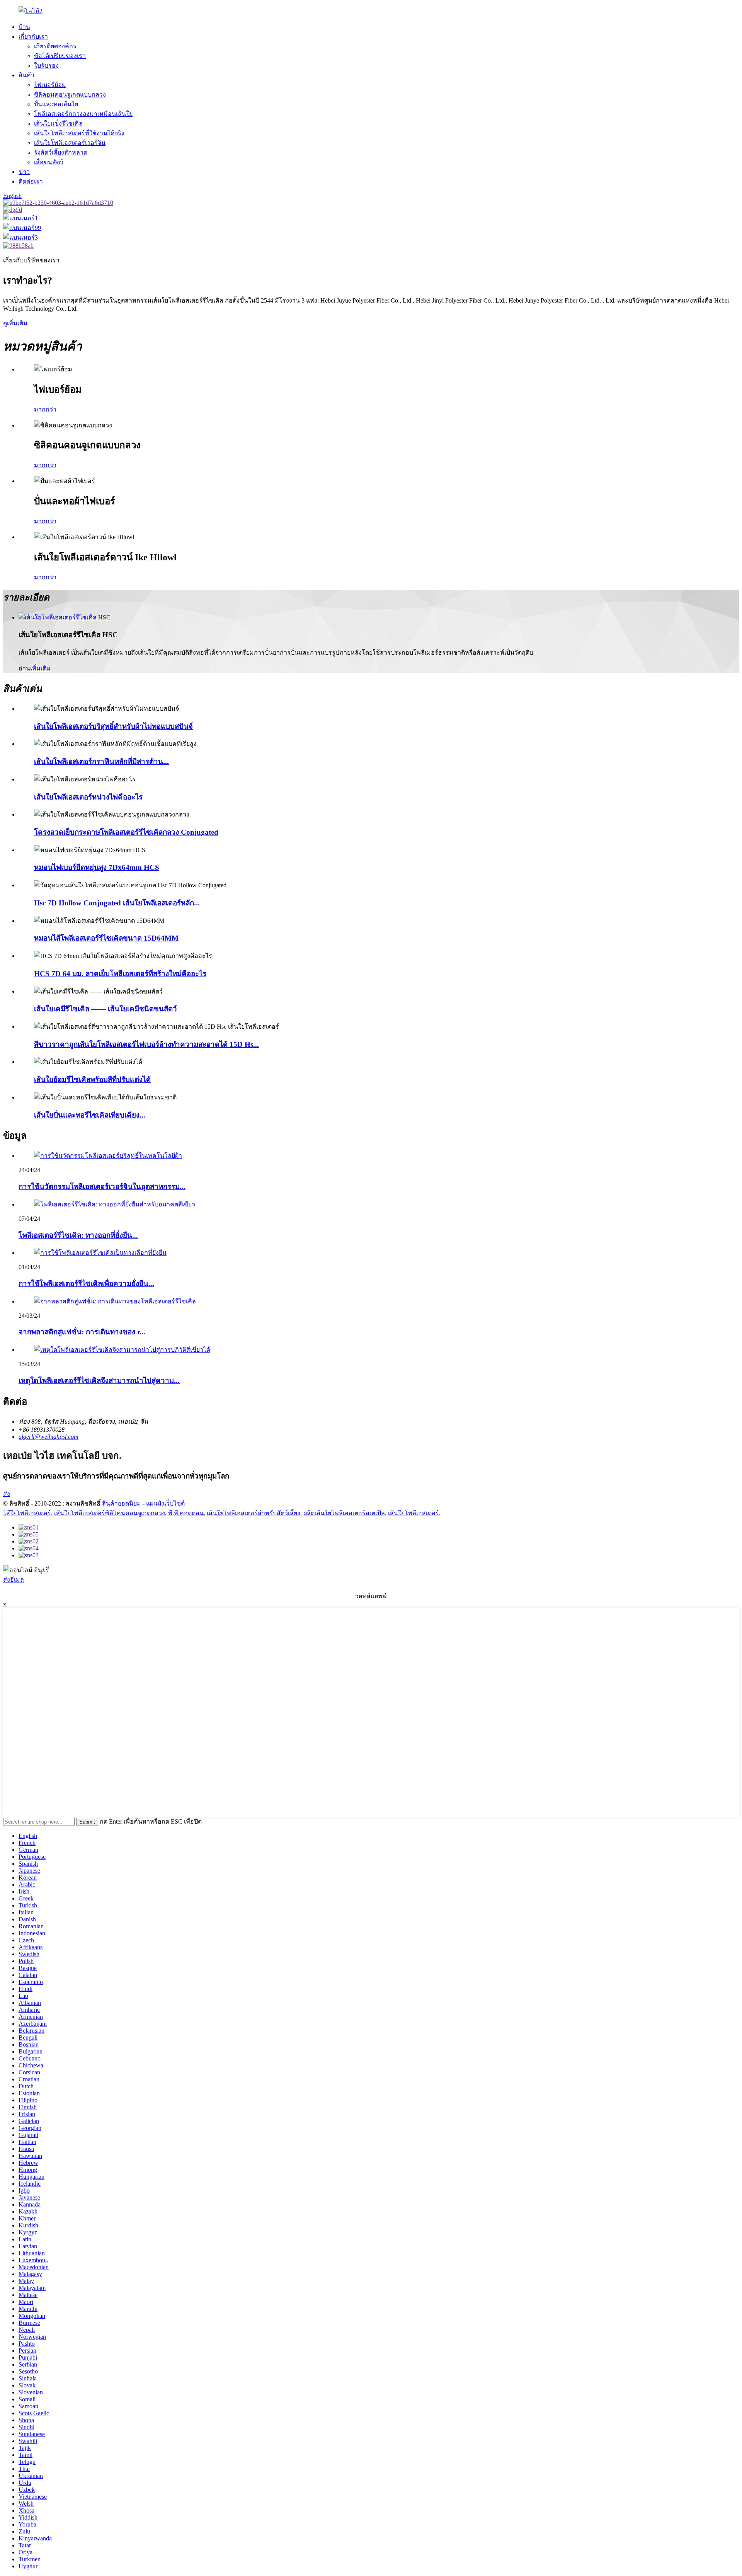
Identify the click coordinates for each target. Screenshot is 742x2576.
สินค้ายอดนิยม (122, 1503)
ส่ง (7, 1494)
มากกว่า (45, 409)
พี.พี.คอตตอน (186, 1513)
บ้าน (24, 27)
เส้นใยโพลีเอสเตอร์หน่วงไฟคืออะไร (88, 797)
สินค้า (26, 75)
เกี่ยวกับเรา (33, 37)
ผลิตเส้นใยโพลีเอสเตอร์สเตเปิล (344, 1513)
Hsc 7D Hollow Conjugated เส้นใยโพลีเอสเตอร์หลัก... (117, 903)
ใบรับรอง (46, 66)
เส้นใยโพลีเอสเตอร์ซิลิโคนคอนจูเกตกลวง (110, 1513)
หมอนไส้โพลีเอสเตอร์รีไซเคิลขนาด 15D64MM (106, 938)
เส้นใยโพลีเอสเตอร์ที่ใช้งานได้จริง (79, 133)
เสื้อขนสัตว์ (49, 162)
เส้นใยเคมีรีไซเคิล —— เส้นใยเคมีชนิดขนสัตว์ (106, 1009)
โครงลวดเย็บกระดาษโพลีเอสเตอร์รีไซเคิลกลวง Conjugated (126, 832)
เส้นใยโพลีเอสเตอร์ (414, 1513)
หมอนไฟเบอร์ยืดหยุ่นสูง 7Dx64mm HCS (97, 867)
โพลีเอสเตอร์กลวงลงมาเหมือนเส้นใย (83, 114)
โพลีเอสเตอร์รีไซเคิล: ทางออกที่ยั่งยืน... (78, 1235)
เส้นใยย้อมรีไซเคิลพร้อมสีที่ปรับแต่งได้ (92, 1080)
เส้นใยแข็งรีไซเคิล (58, 123)
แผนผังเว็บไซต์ (165, 1503)
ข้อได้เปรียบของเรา (60, 56)
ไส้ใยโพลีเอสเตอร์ (27, 1513)
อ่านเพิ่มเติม (35, 668)
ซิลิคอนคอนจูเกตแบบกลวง (70, 94)
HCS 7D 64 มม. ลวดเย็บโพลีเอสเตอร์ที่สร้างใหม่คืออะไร (120, 974)
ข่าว (24, 172)
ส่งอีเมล (14, 1580)
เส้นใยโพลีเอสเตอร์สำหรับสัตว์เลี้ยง (254, 1513)
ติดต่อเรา (31, 181)
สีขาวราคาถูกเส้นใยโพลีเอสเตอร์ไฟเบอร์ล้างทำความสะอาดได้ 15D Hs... (146, 1044)
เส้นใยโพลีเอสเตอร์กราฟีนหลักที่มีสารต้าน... (101, 761)
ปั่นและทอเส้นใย (56, 104)
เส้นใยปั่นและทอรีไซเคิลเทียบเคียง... (90, 1115)
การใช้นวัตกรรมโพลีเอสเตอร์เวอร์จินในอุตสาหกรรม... (102, 1187)
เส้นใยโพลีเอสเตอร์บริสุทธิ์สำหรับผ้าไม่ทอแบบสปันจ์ (113, 726)
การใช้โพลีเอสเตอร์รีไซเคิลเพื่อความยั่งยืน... (86, 1284)
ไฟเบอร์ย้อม (50, 85)
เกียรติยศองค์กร (55, 46)
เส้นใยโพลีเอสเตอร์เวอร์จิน (70, 143)
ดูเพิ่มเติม (15, 323)
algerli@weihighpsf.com (49, 1437)
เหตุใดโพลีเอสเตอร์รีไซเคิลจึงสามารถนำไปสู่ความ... (99, 1381)
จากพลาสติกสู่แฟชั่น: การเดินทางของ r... (82, 1332)
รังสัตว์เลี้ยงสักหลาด (61, 152)
